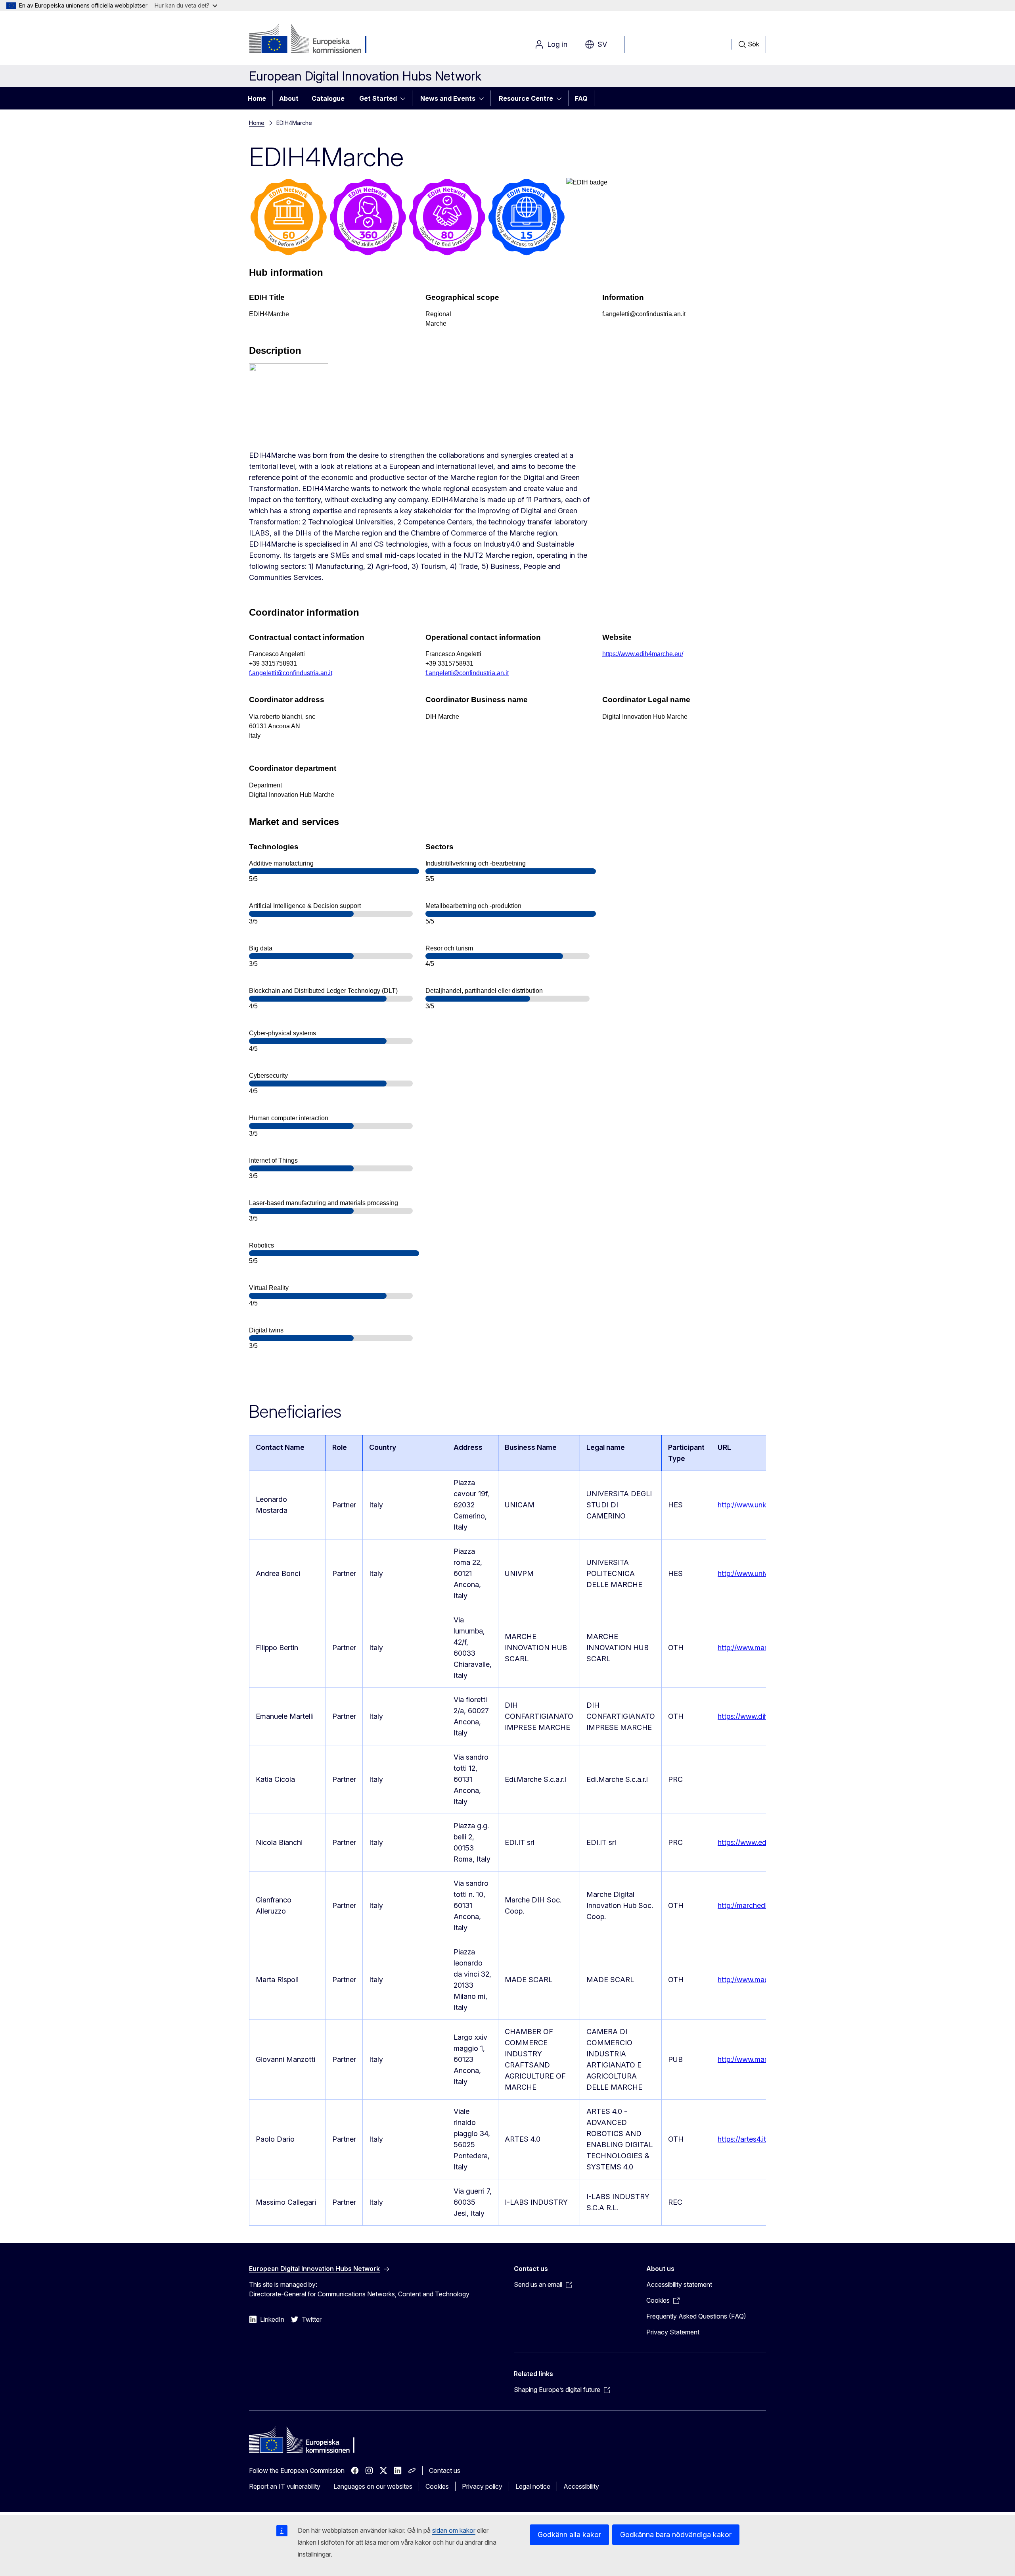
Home (257, 98)
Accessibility (581, 2486)
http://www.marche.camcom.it (766, 2059)
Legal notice (533, 2486)
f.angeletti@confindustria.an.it (291, 673)
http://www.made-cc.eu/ (756, 1980)
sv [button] (602, 44)
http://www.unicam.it (751, 1505)
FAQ (581, 98)
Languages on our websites (373, 2486)
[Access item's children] (405, 98)
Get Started (378, 98)
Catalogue (328, 98)
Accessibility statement (679, 2284)
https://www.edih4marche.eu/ (643, 654)
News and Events (448, 98)
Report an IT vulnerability (285, 2486)
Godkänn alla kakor (569, 2535)
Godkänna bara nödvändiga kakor (676, 2535)
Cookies (437, 2486)
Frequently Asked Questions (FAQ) (696, 2316)
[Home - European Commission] (313, 40)
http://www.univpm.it (751, 1573)
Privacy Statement (673, 2332)
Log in (557, 44)
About (289, 98)
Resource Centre (526, 98)
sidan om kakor (454, 2530)
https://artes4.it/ (743, 2139)
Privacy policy (482, 2486)
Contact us (445, 2470)
